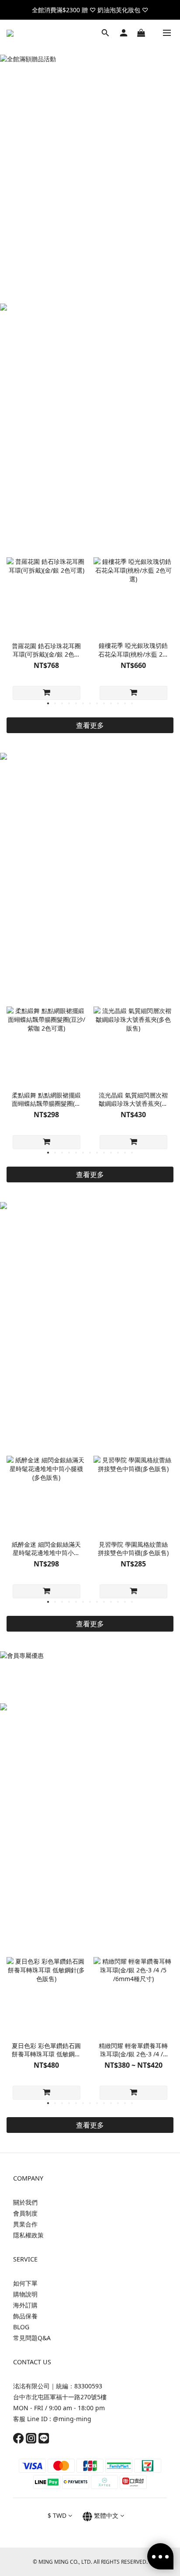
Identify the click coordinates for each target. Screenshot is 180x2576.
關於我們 (25, 2202)
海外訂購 (25, 2305)
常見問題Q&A (32, 2338)
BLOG (21, 2327)
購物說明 (25, 2294)
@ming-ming (72, 2419)
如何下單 (25, 2283)
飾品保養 (25, 2316)
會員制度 (25, 2213)
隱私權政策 (28, 2235)
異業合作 (25, 2224)
